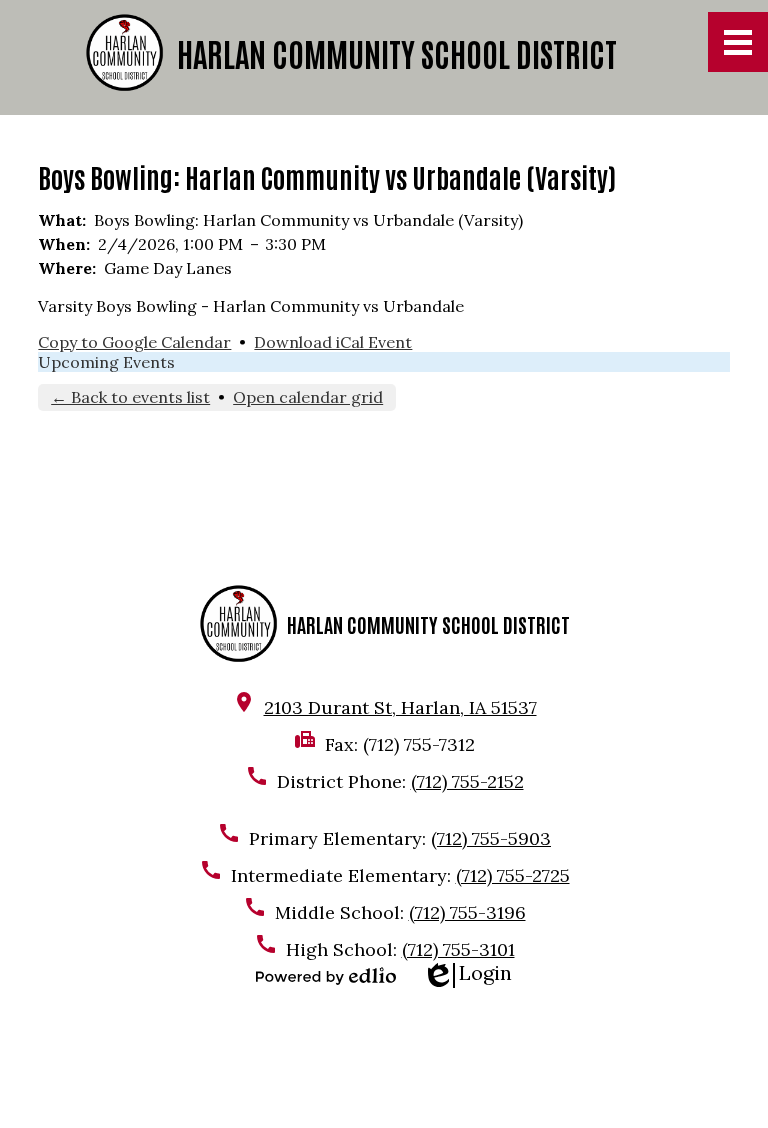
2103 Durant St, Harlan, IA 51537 (400, 707)
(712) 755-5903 (491, 838)
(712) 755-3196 (467, 912)
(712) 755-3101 (458, 949)
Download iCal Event (333, 342)
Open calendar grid (308, 397)
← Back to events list (130, 397)
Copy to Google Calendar (134, 342)
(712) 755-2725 (513, 875)
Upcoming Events (106, 362)
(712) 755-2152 (467, 781)
